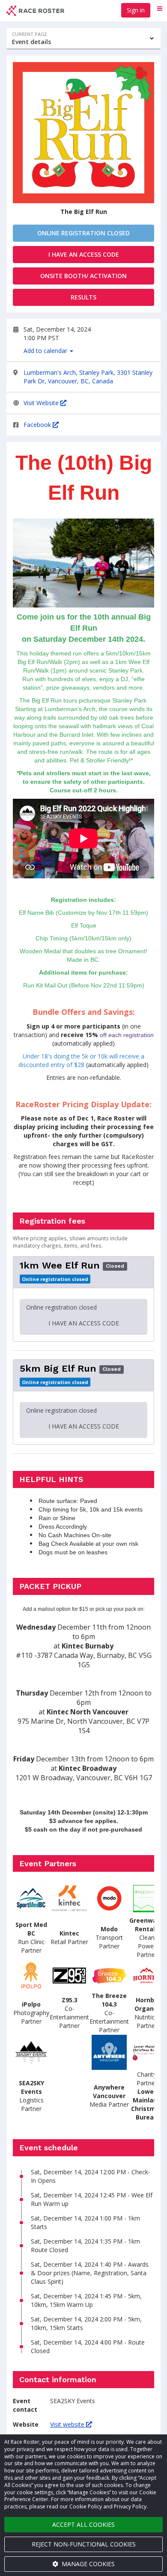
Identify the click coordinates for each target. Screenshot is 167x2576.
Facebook (38, 425)
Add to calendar (46, 351)
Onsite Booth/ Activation (83, 276)
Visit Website (42, 403)
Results (83, 297)
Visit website (68, 2424)
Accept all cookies (83, 2524)
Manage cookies (87, 2564)
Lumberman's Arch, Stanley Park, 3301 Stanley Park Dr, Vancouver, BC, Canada (88, 377)
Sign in (136, 10)
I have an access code (84, 254)
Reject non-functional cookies (84, 2544)
